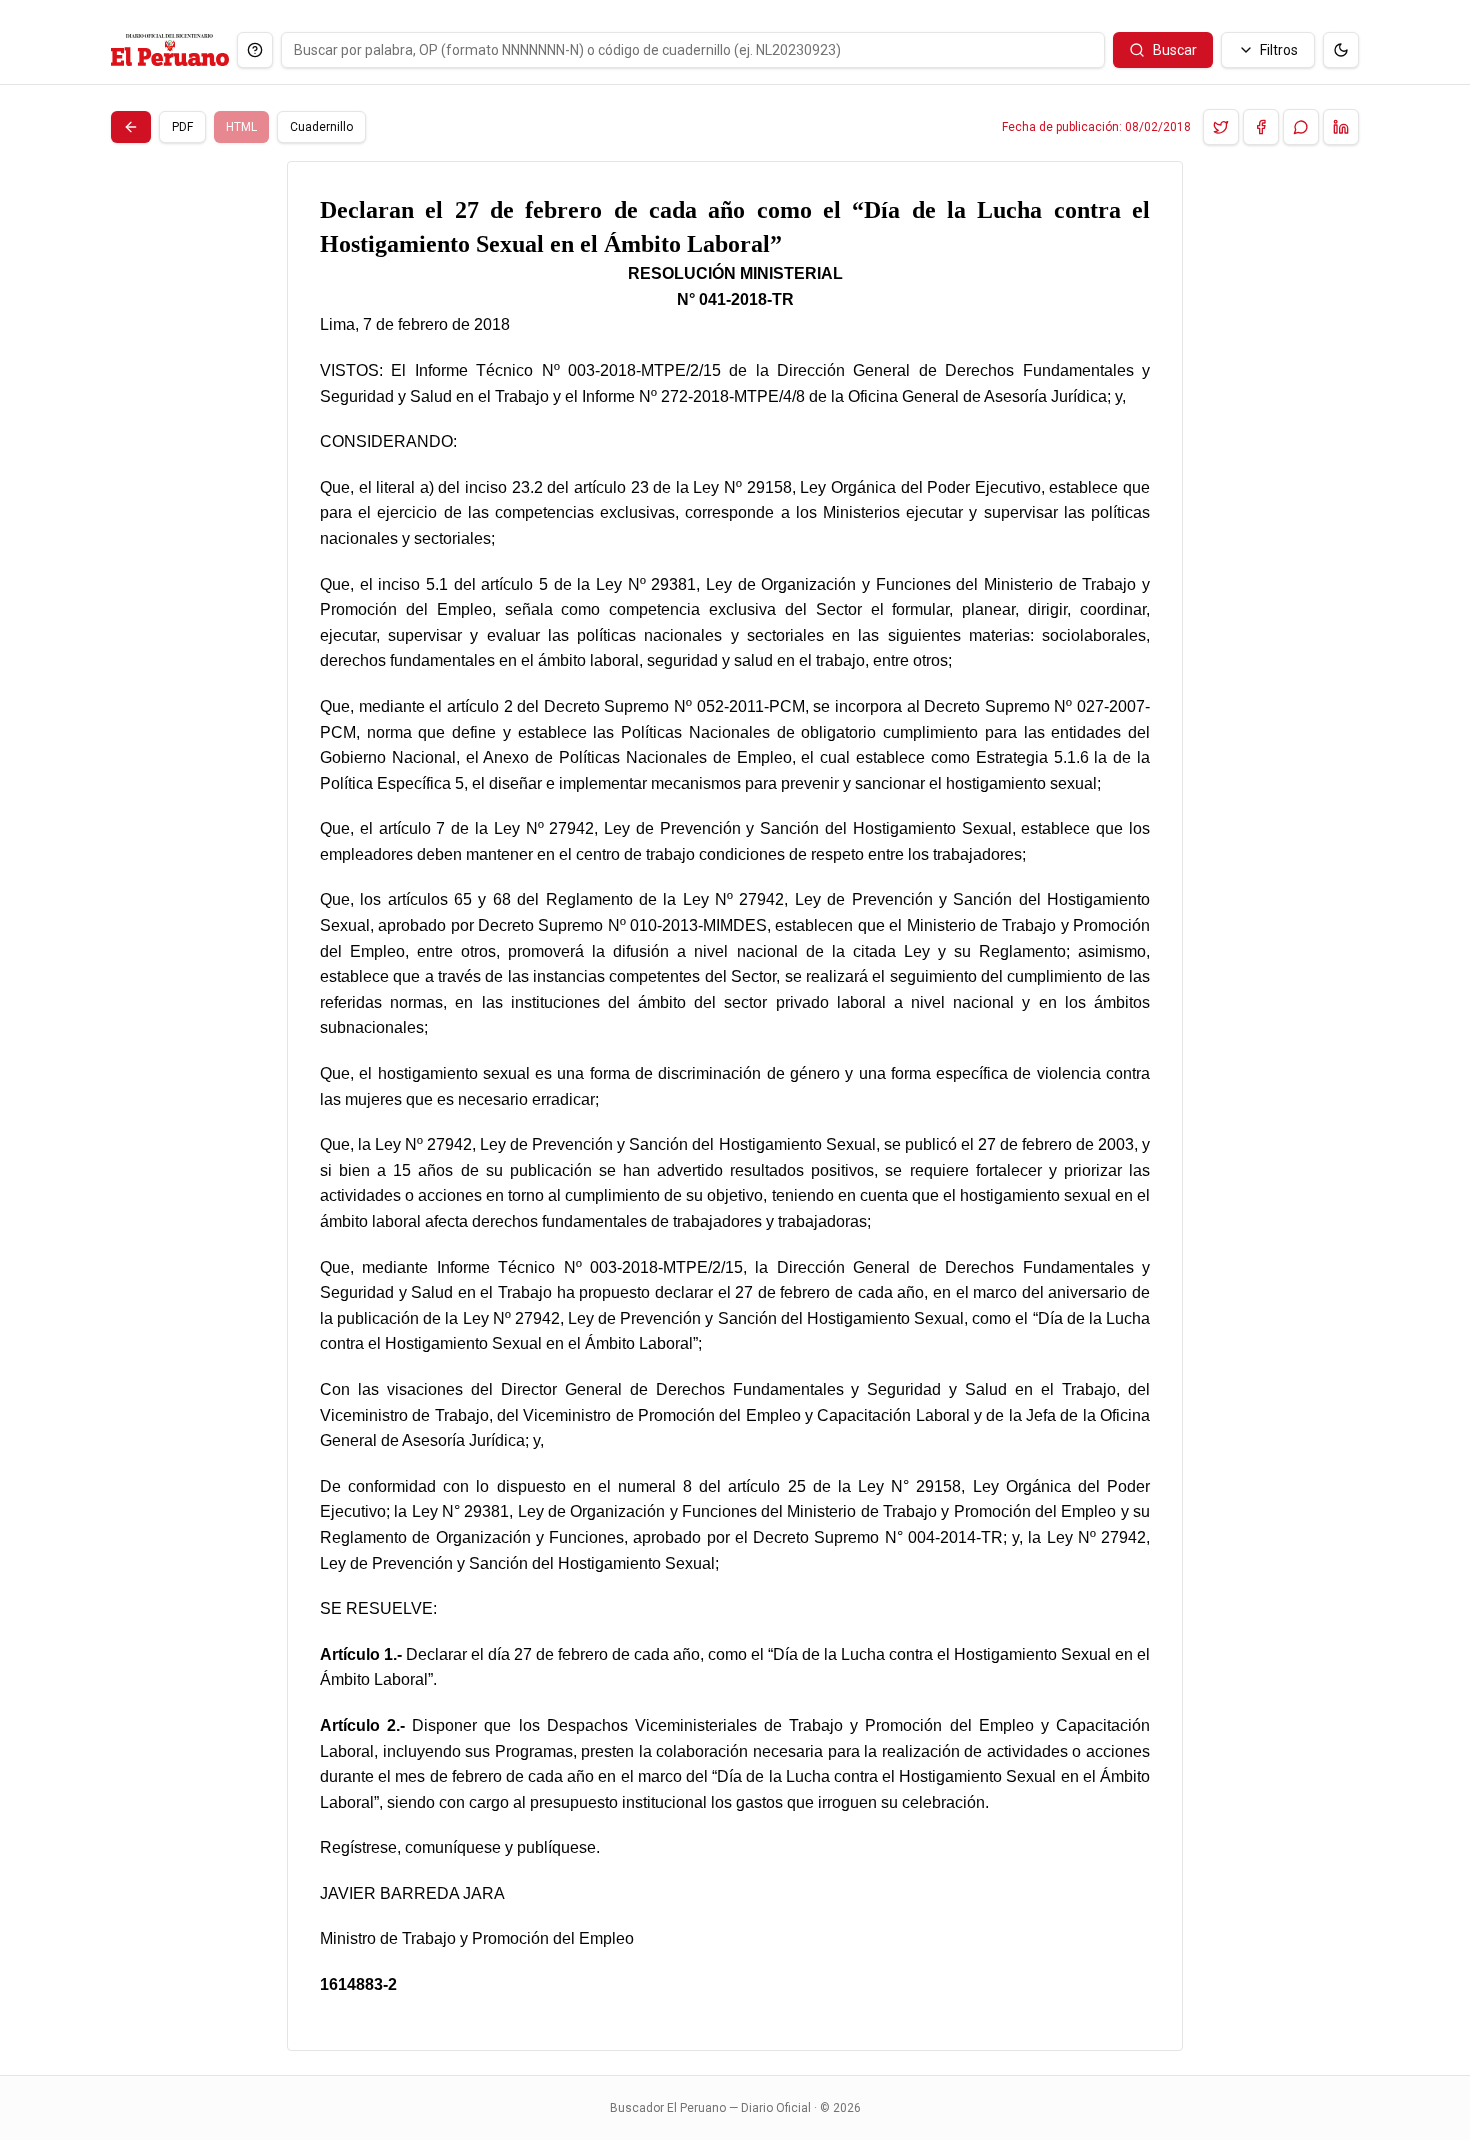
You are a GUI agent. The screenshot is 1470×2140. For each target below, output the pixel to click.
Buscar (1175, 50)
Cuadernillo (321, 127)
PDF (182, 127)
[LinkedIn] (1341, 127)
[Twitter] (1221, 127)
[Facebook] (1261, 127)
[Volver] (131, 127)
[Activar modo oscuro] (1341, 50)
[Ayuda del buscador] (255, 50)
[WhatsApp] (1301, 127)
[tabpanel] (735, 1106)
